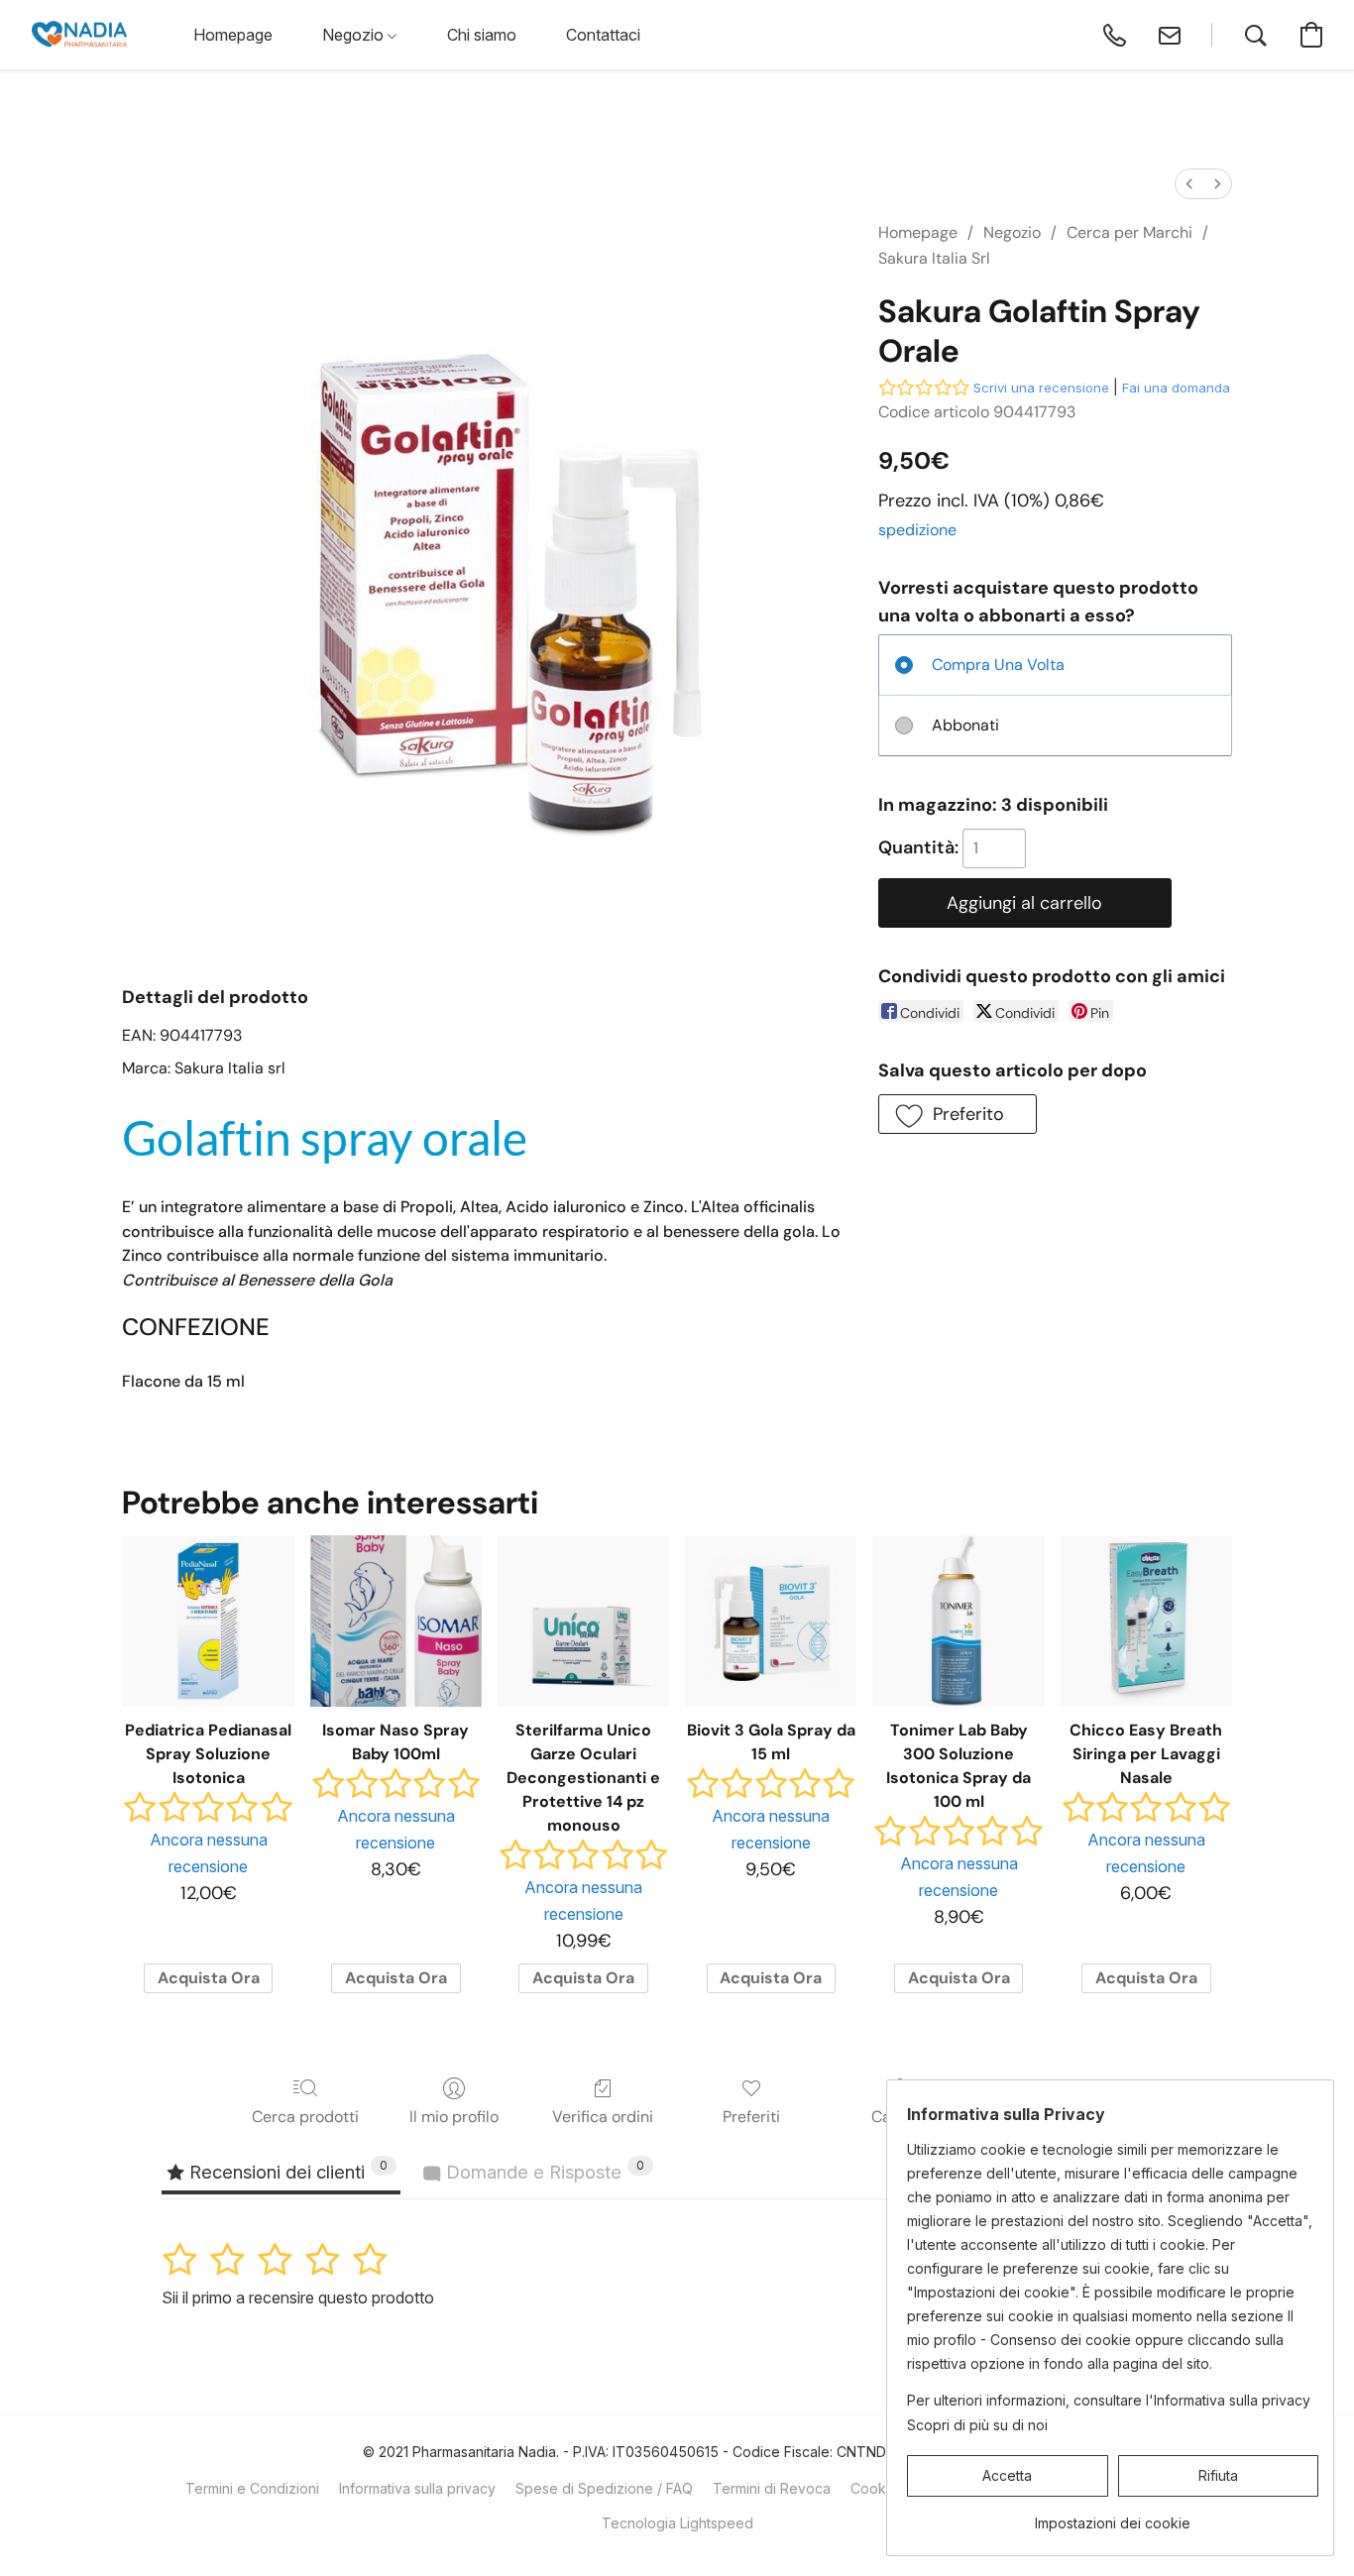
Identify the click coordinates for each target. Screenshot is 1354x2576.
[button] (79, 35)
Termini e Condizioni (252, 2488)
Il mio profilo (454, 2117)
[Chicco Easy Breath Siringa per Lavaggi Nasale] (1146, 1621)
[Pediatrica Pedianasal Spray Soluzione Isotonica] (208, 1621)
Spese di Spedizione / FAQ (604, 2488)
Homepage (918, 232)
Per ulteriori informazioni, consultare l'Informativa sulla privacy (1109, 2400)
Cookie (874, 2488)
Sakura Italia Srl (934, 258)
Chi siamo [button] (482, 35)
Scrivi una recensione (1041, 388)
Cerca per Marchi (1129, 232)
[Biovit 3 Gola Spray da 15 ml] (771, 1621)
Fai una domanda (1176, 388)
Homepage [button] (233, 35)
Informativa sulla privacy (417, 2488)
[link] (1113, 2516)
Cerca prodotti (305, 2117)
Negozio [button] (355, 35)
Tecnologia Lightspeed (677, 2523)
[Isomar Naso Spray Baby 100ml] (396, 1621)
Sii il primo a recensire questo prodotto (298, 2297)
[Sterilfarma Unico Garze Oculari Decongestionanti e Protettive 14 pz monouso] (583, 1621)
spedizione (917, 530)
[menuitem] (1189, 184)
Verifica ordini (603, 2117)
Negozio (1012, 232)
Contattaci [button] (603, 35)
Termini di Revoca (772, 2488)
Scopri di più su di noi (977, 2425)
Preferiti (751, 2117)
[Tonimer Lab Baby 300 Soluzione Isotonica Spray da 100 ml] (958, 1621)
